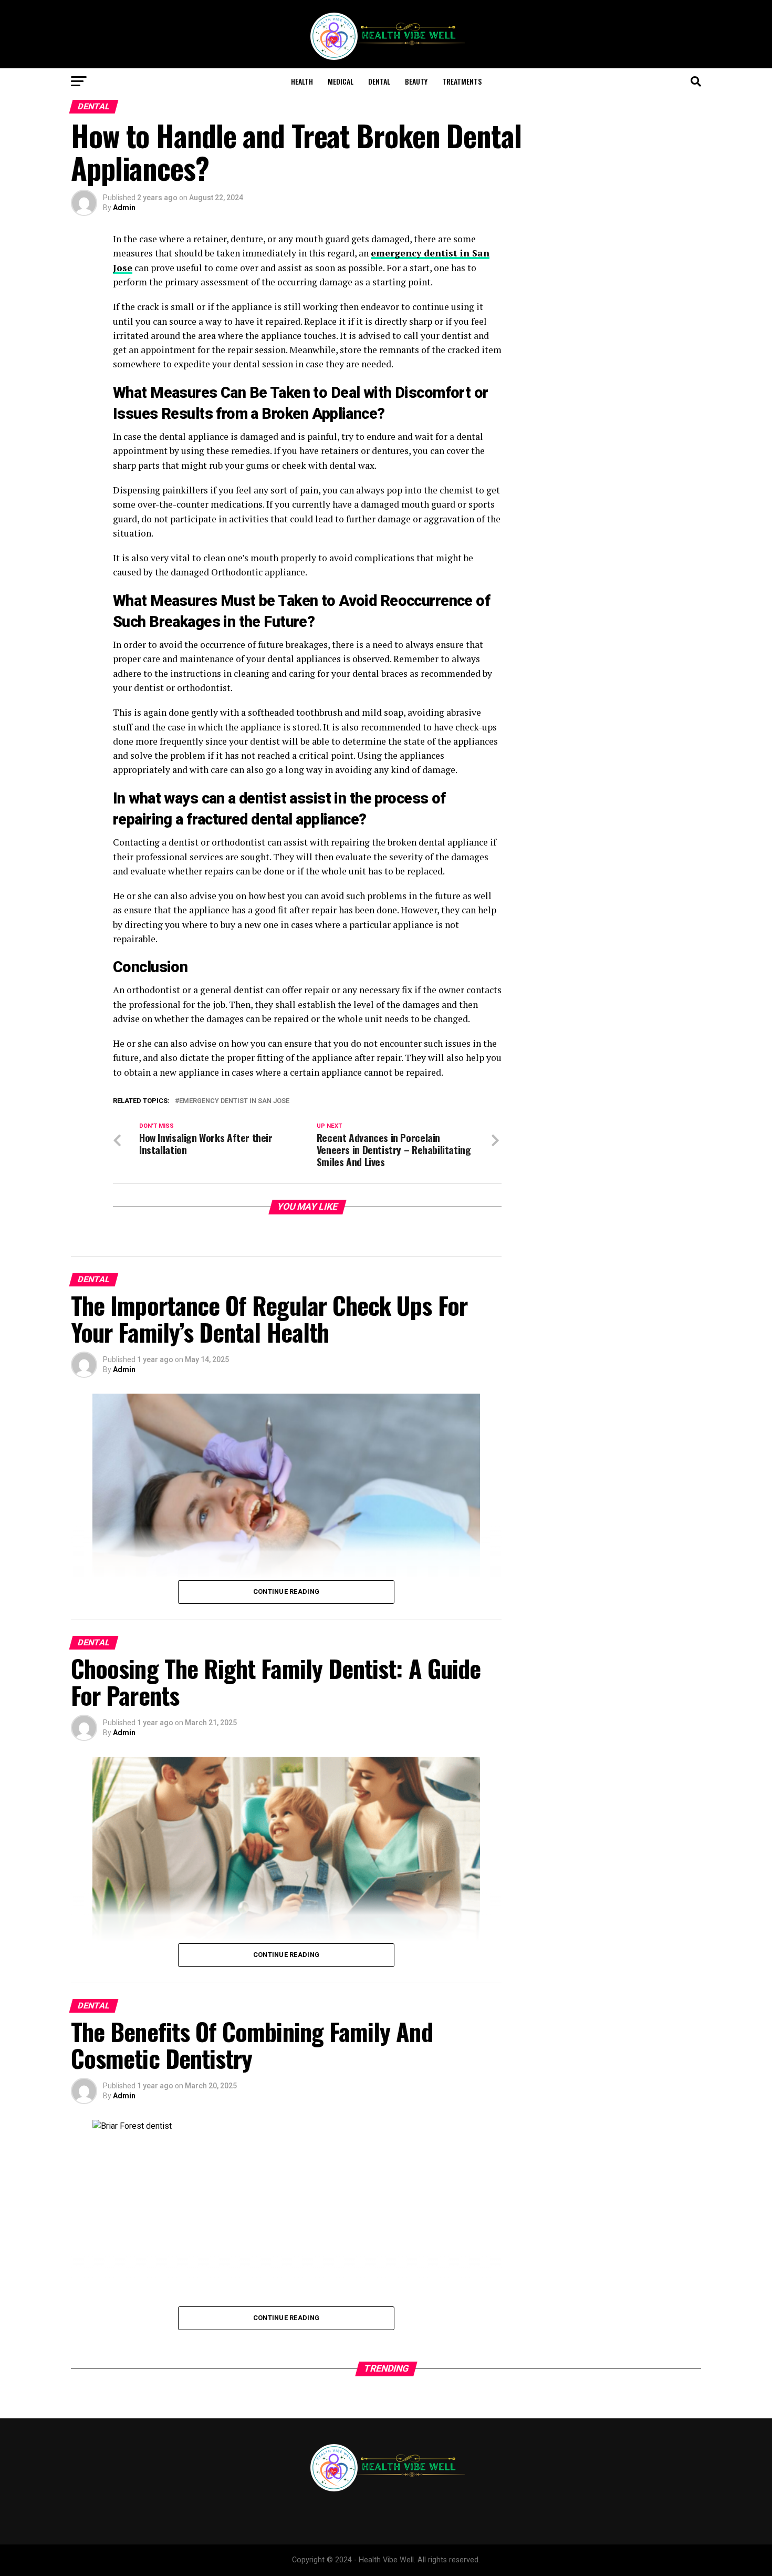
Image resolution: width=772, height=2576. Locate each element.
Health (302, 81)
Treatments (462, 81)
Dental (379, 81)
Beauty (416, 81)
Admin (124, 208)
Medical (341, 81)
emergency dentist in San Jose (234, 1101)
